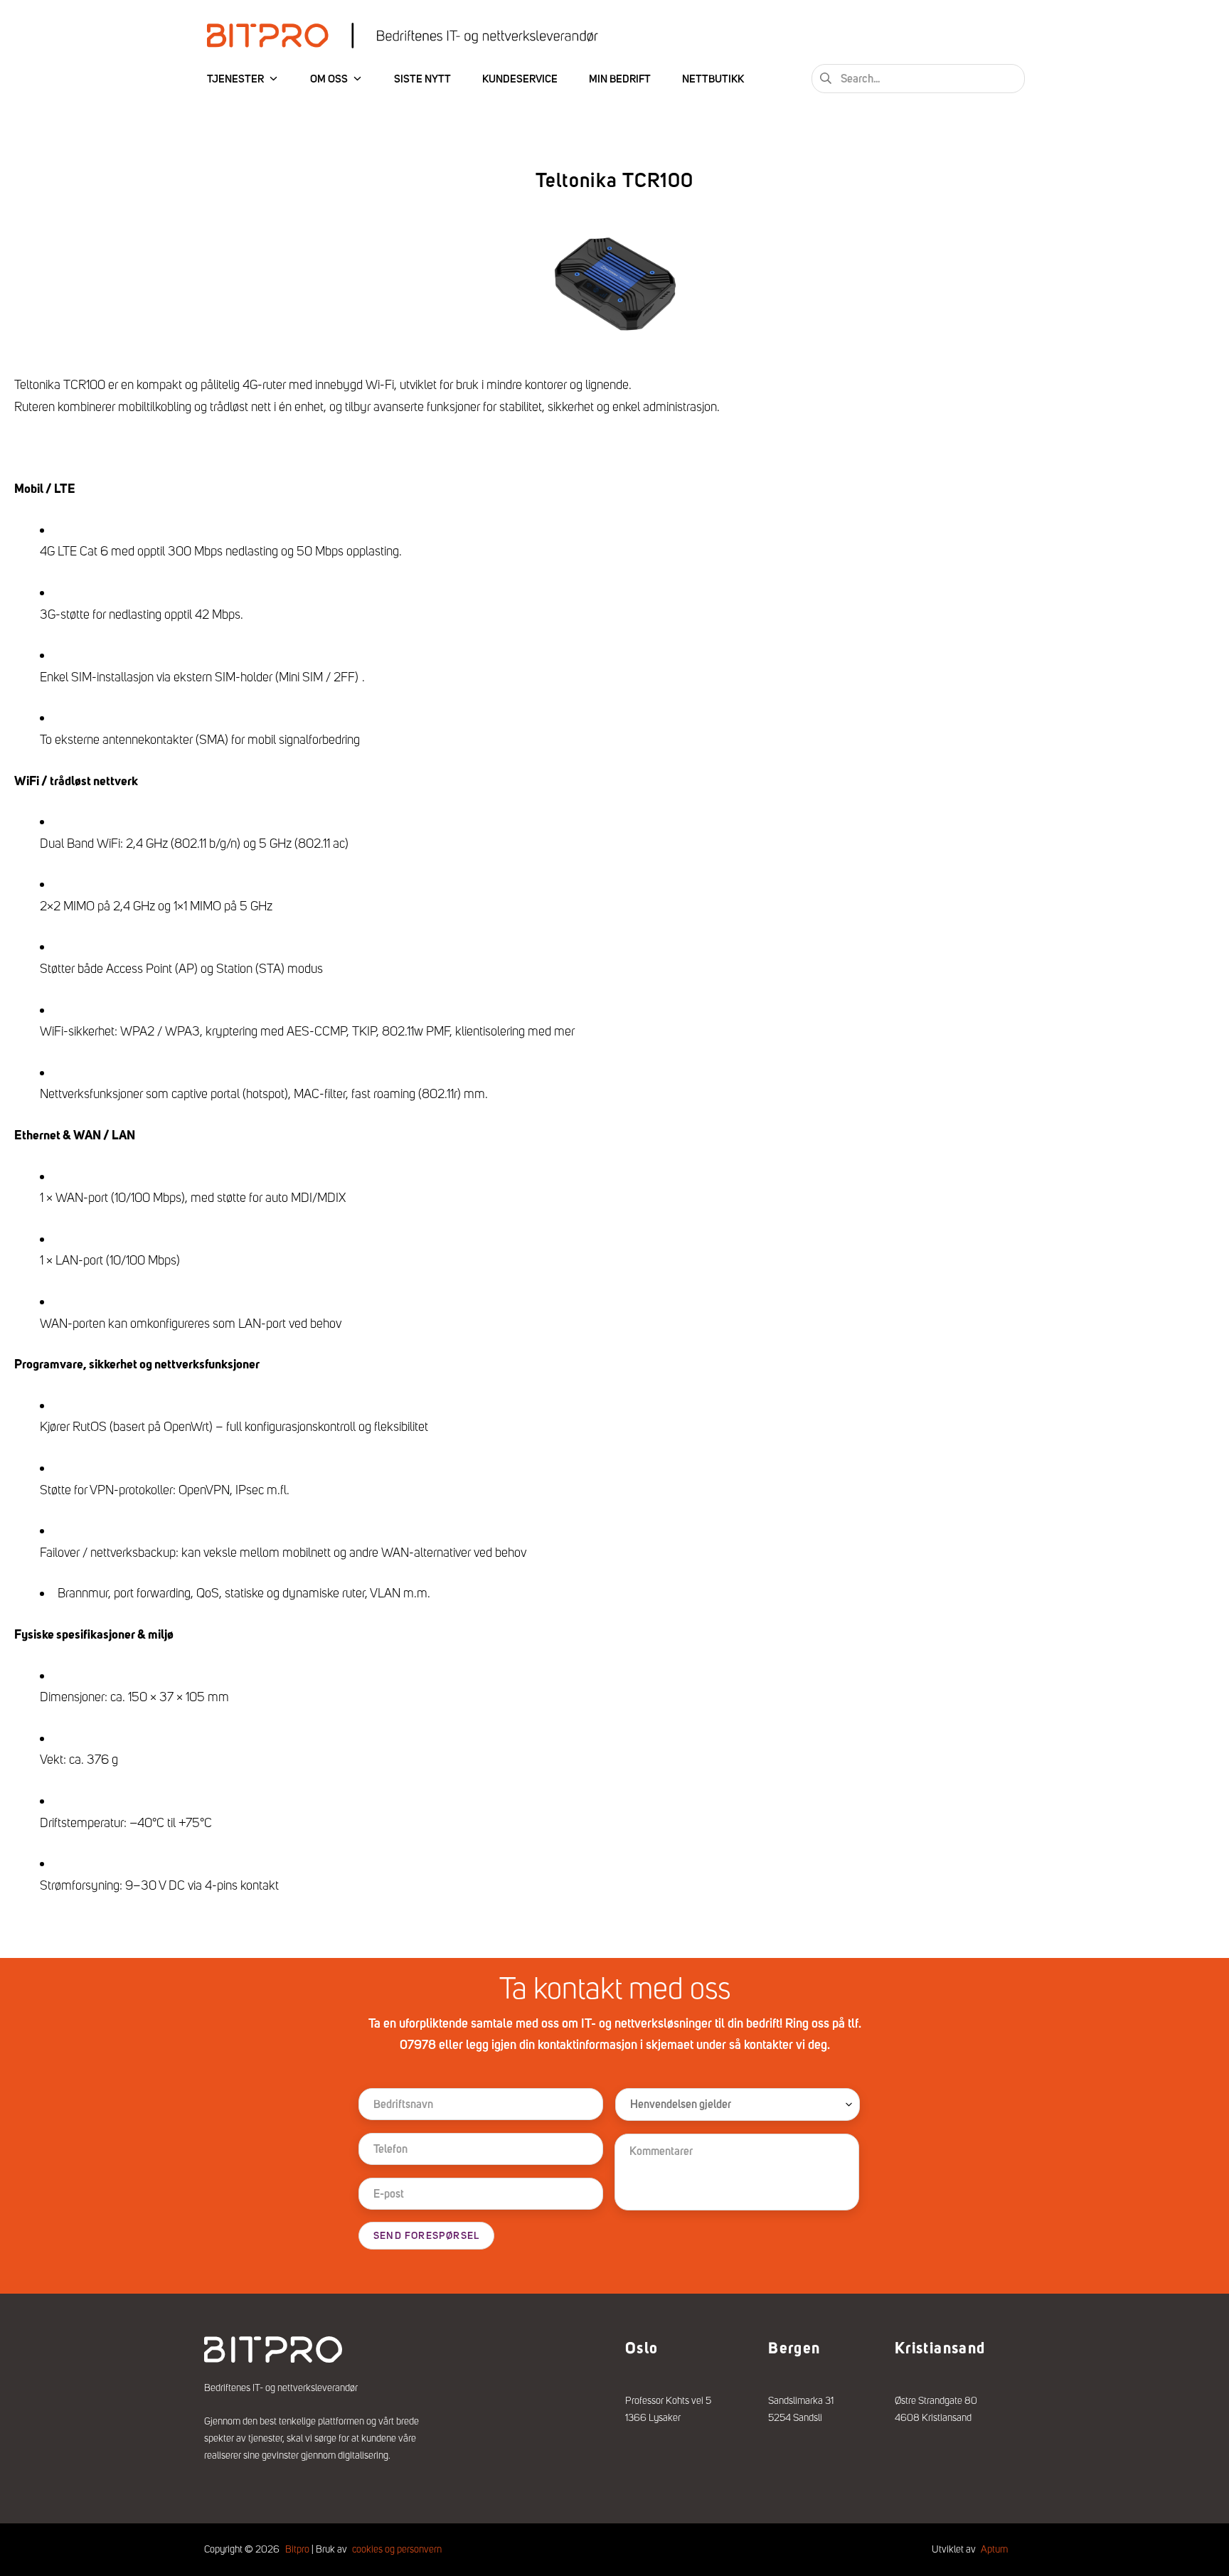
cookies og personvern (397, 2549)
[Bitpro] (403, 36)
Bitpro (297, 2549)
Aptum (994, 2549)
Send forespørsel (426, 2236)
